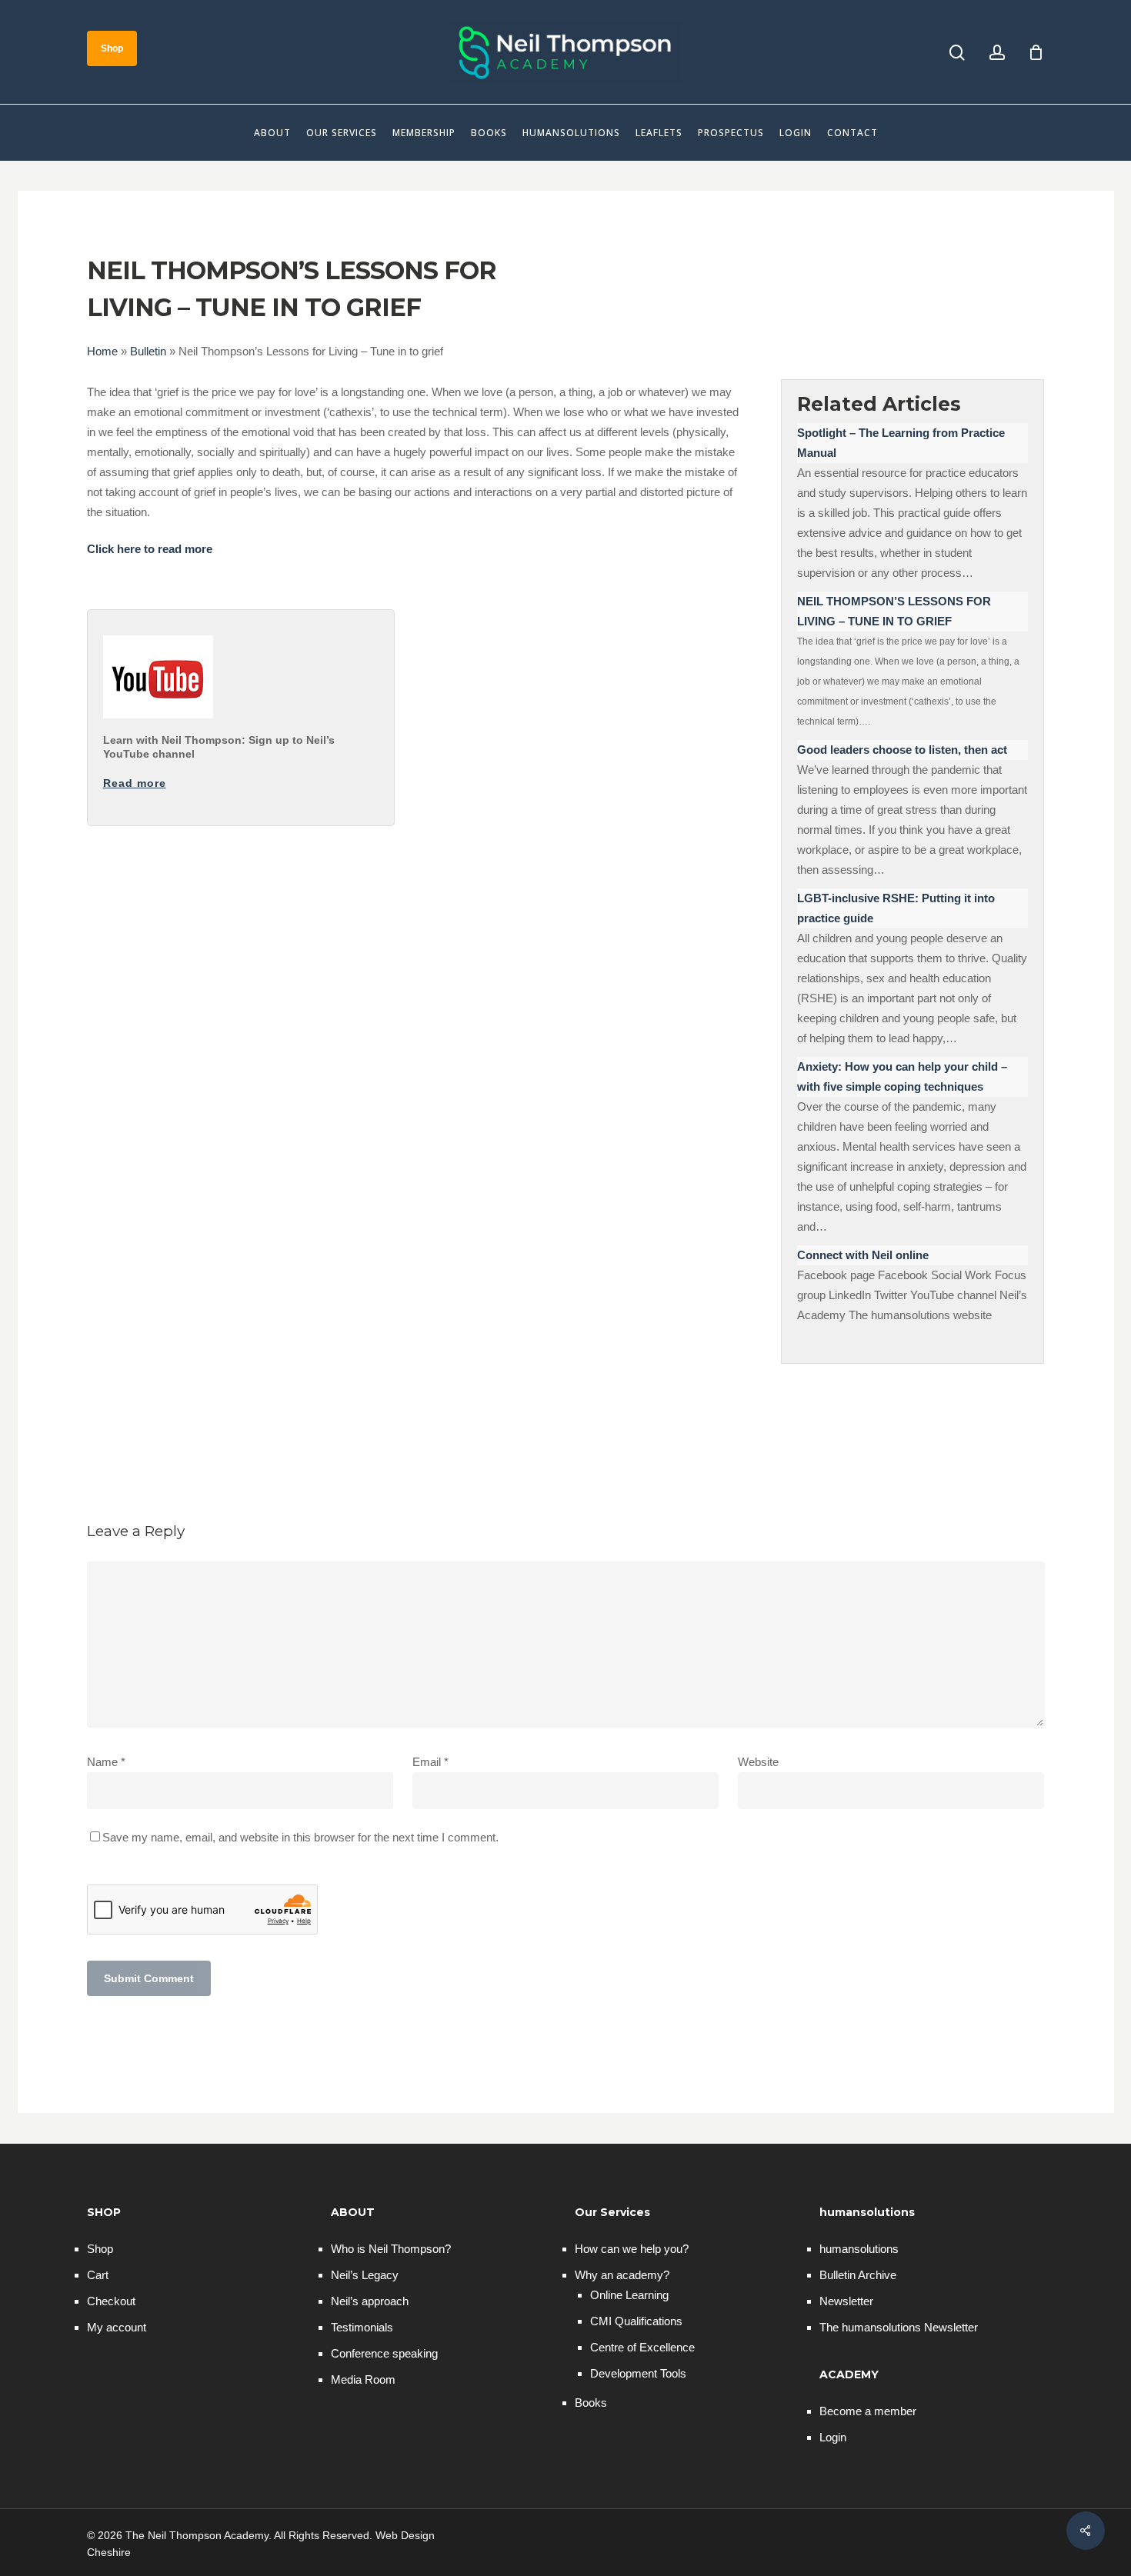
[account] (997, 53)
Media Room (363, 2379)
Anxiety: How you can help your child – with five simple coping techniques (902, 1076)
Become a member (868, 2411)
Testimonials (362, 2327)
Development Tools (638, 2373)
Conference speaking (384, 2353)
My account (117, 2327)
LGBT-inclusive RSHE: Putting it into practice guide (896, 908)
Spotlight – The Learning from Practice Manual (901, 443)
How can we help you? (632, 2249)
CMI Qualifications (636, 2321)
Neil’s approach (370, 2301)
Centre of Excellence (642, 2347)
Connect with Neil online (863, 1255)
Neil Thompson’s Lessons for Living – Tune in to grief (894, 611)
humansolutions (859, 2249)
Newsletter (846, 2301)
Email (430, 1762)
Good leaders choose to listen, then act (902, 750)
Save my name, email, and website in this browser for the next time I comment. (300, 1837)
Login (833, 2437)
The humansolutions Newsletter (899, 2327)
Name (106, 1762)
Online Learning (629, 2295)
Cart (98, 2275)
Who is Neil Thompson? (391, 2249)
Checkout (111, 2301)
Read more (135, 783)
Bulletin (148, 351)
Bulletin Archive (858, 2275)
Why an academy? (622, 2275)
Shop (100, 2249)
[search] (957, 53)
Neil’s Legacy (365, 2275)
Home (102, 351)
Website (758, 1762)
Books (591, 2403)
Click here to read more (150, 549)
